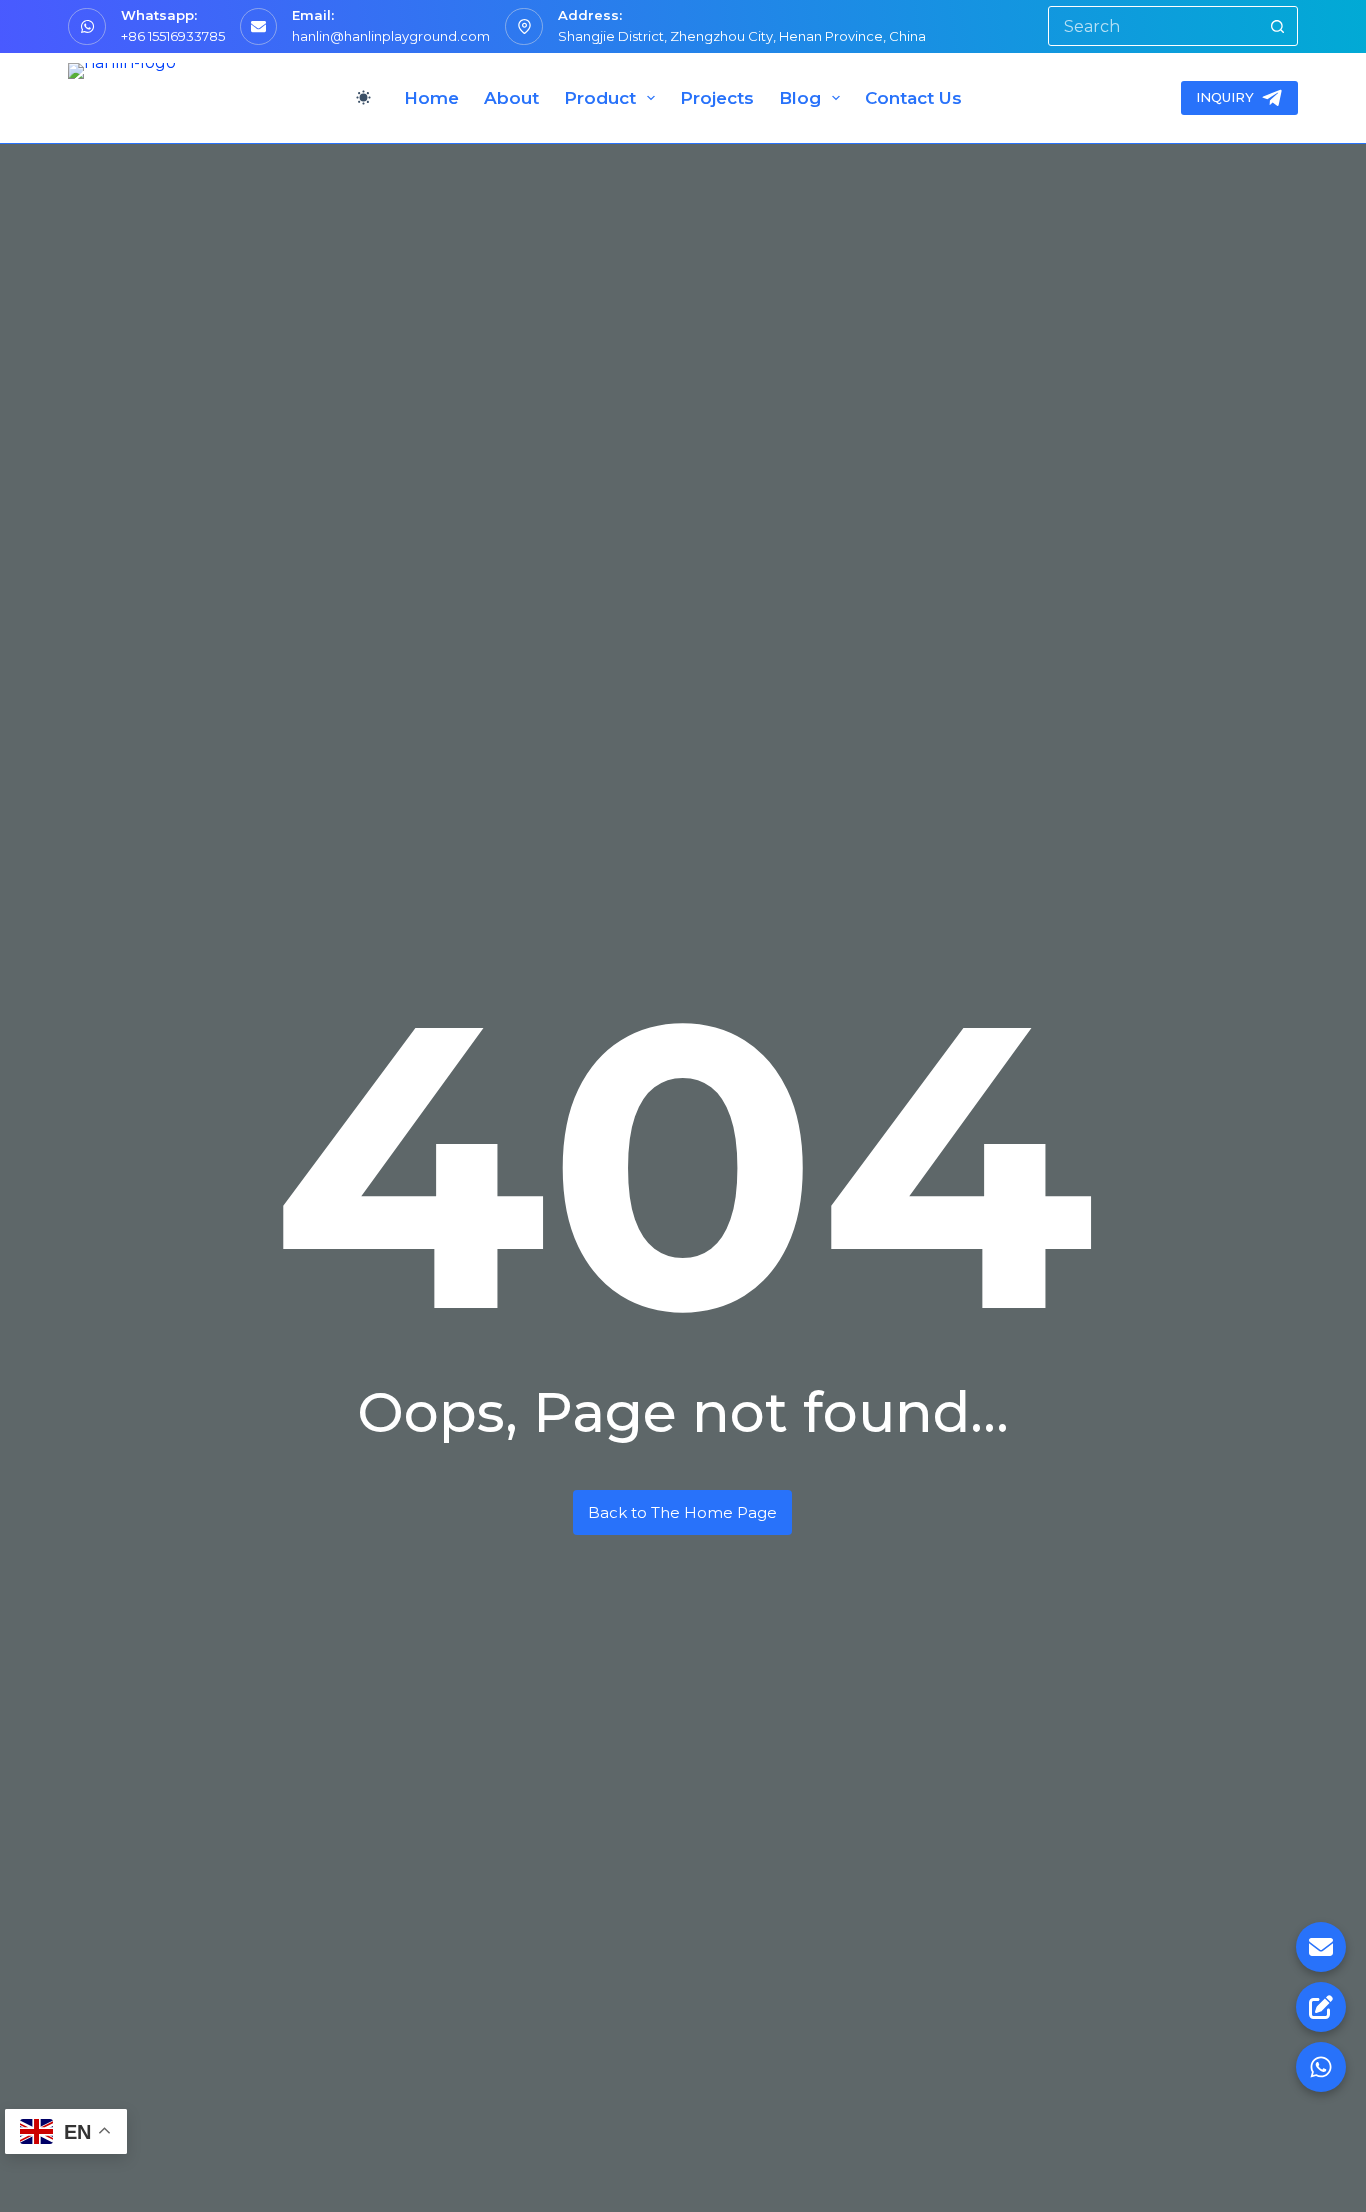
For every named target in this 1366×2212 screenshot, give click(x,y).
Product (600, 98)
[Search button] (1278, 26)
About (511, 98)
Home (431, 98)
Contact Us (913, 98)
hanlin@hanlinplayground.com (391, 36)
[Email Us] (1321, 1947)
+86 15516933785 (173, 36)
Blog (800, 98)
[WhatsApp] (1321, 2067)
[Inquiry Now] (1321, 2007)
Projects (717, 98)
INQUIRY (1225, 97)
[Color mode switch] (363, 97)
